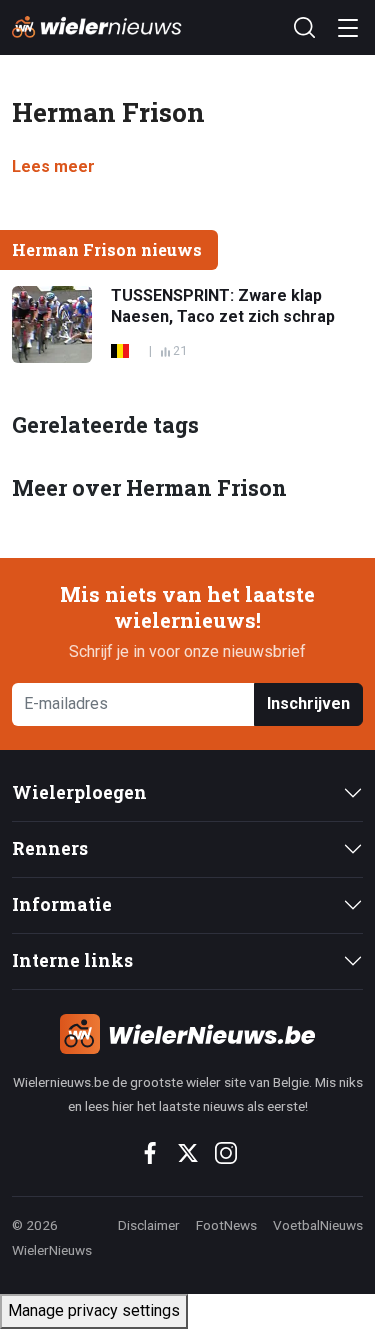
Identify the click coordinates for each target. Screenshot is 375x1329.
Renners (50, 848)
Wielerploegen (79, 792)
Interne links (72, 960)
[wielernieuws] (187, 1034)
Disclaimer (149, 1225)
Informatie (62, 904)
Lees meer (53, 166)
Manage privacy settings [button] (94, 1310)
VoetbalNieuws (318, 1225)
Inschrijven (308, 703)
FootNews (226, 1225)
